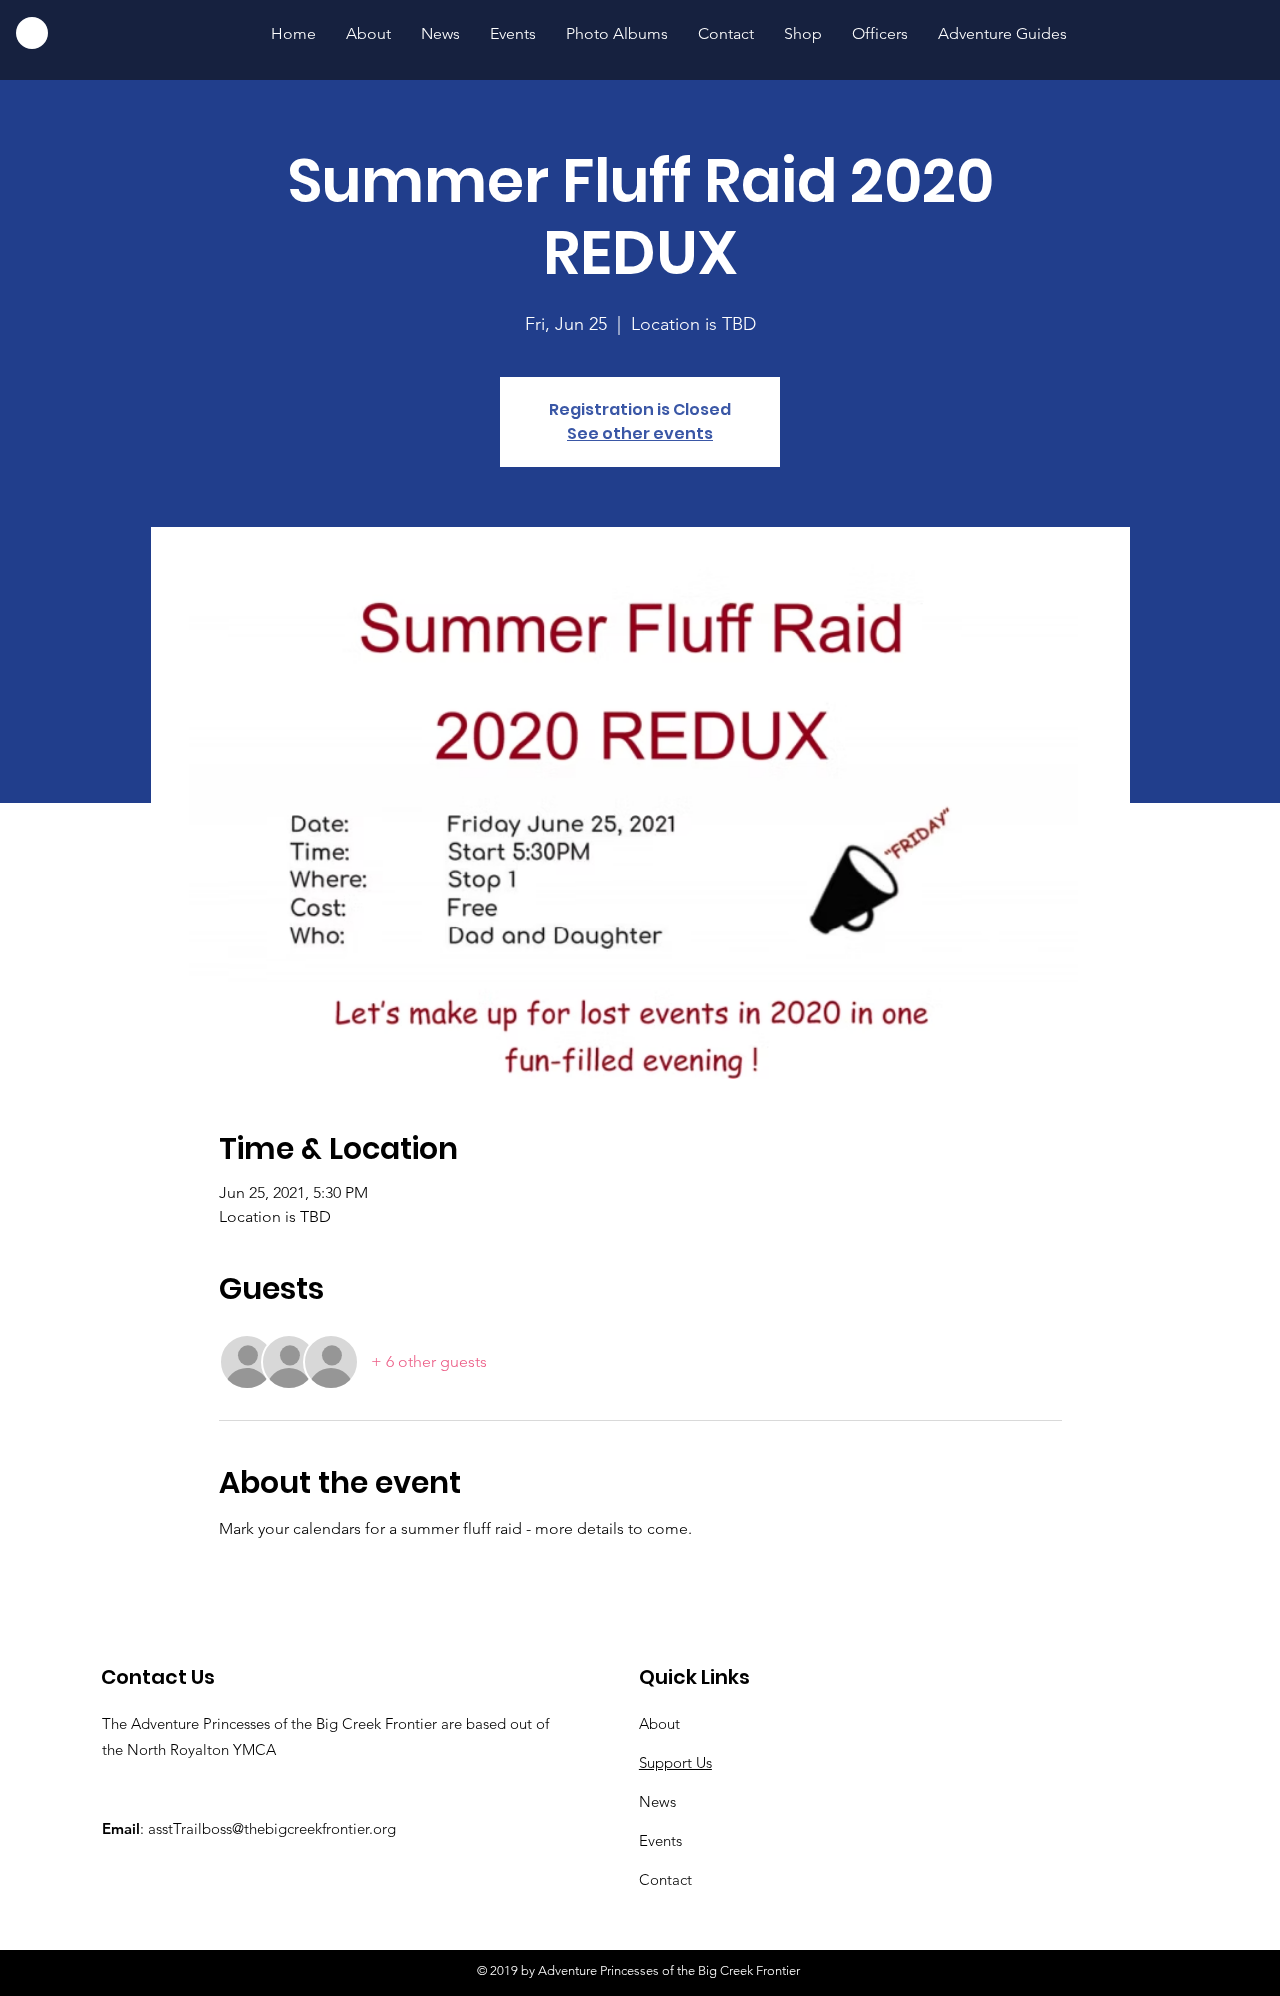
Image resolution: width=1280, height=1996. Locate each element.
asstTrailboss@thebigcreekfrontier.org (272, 1828)
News (657, 1801)
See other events (640, 433)
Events (660, 1840)
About (659, 1723)
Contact (665, 1879)
